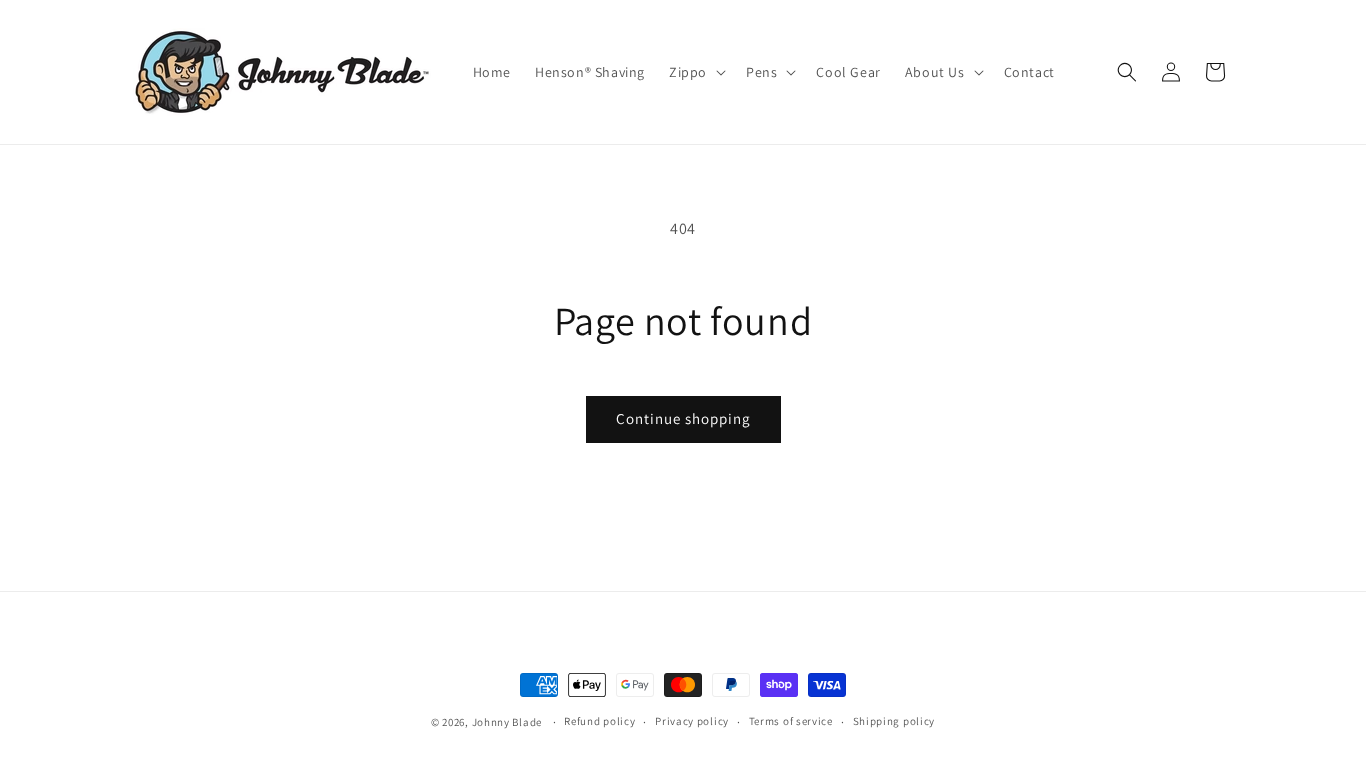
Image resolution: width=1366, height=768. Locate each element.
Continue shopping (683, 418)
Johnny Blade (507, 722)
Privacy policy (692, 721)
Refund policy (599, 721)
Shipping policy (894, 721)
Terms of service (791, 721)
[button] (695, 72)
